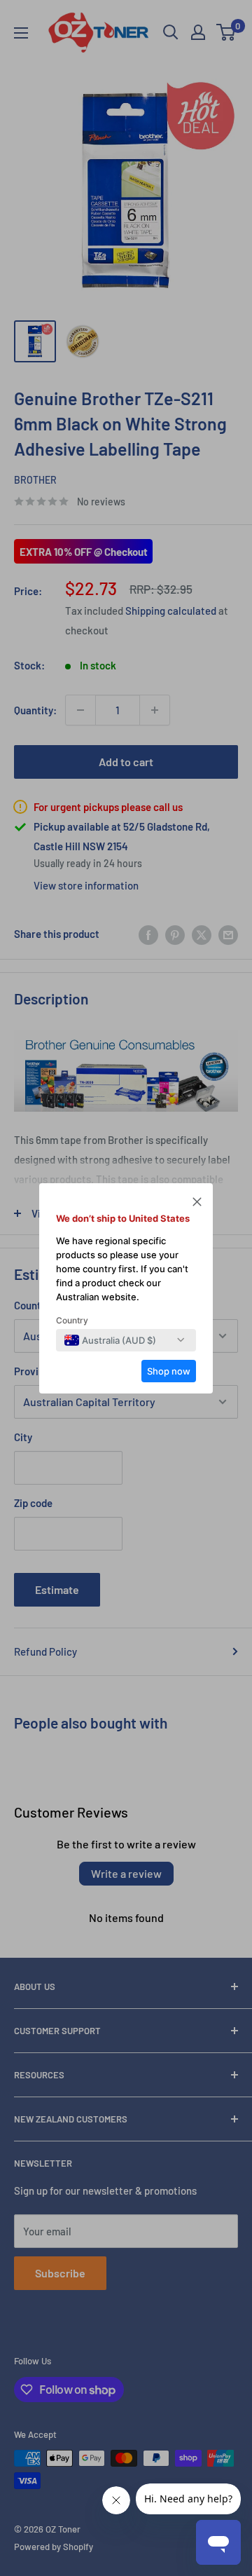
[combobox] (110, 1340)
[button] (197, 1204)
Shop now (169, 1371)
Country (72, 1320)
